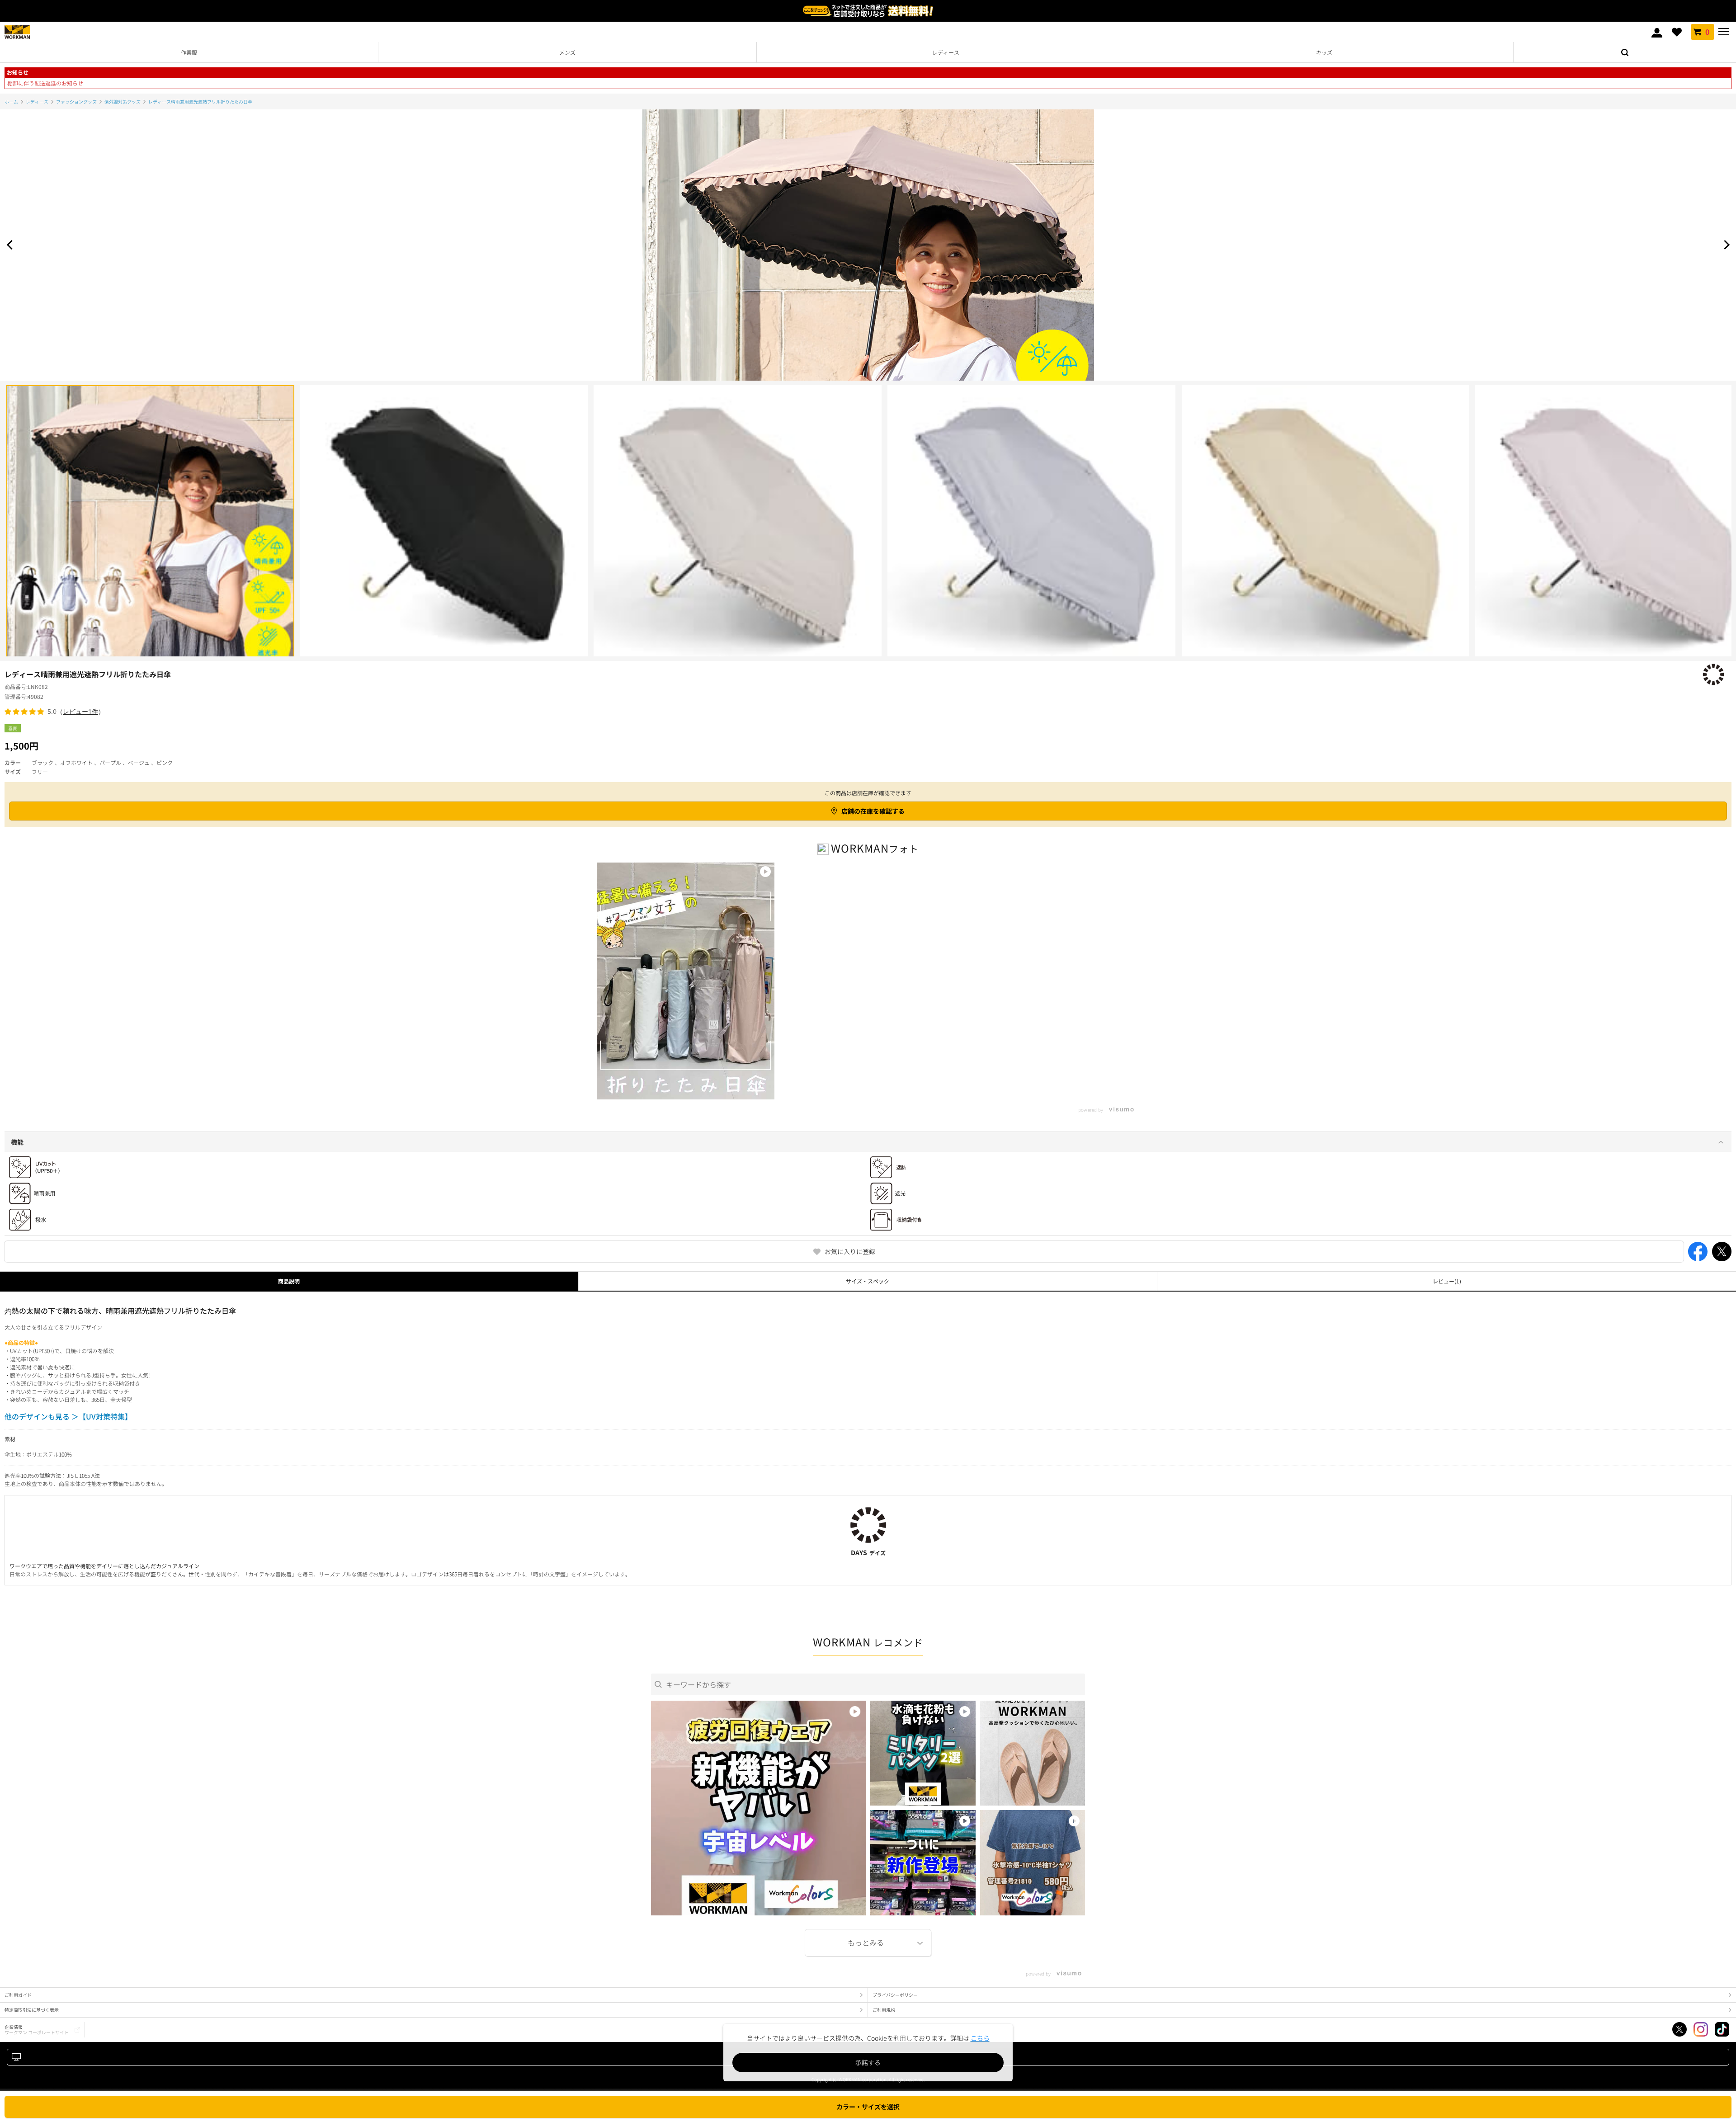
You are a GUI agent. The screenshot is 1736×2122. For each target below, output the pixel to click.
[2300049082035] (1031, 529)
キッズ (1324, 52)
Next (1725, 245)
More (868, 1943)
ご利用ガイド (18, 1995)
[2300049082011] (150, 529)
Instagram (1701, 2029)
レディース (946, 52)
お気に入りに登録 (850, 1251)
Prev (11, 245)
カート (1707, 32)
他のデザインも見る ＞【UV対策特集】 (68, 1416)
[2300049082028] (738, 529)
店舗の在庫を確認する (873, 811)
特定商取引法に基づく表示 (32, 2010)
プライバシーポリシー (895, 1995)
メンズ (567, 52)
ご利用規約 (884, 2010)
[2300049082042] (1326, 529)
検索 (1625, 52)
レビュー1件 (80, 711)
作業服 (189, 52)
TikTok (1722, 2029)
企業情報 (37, 2030)
